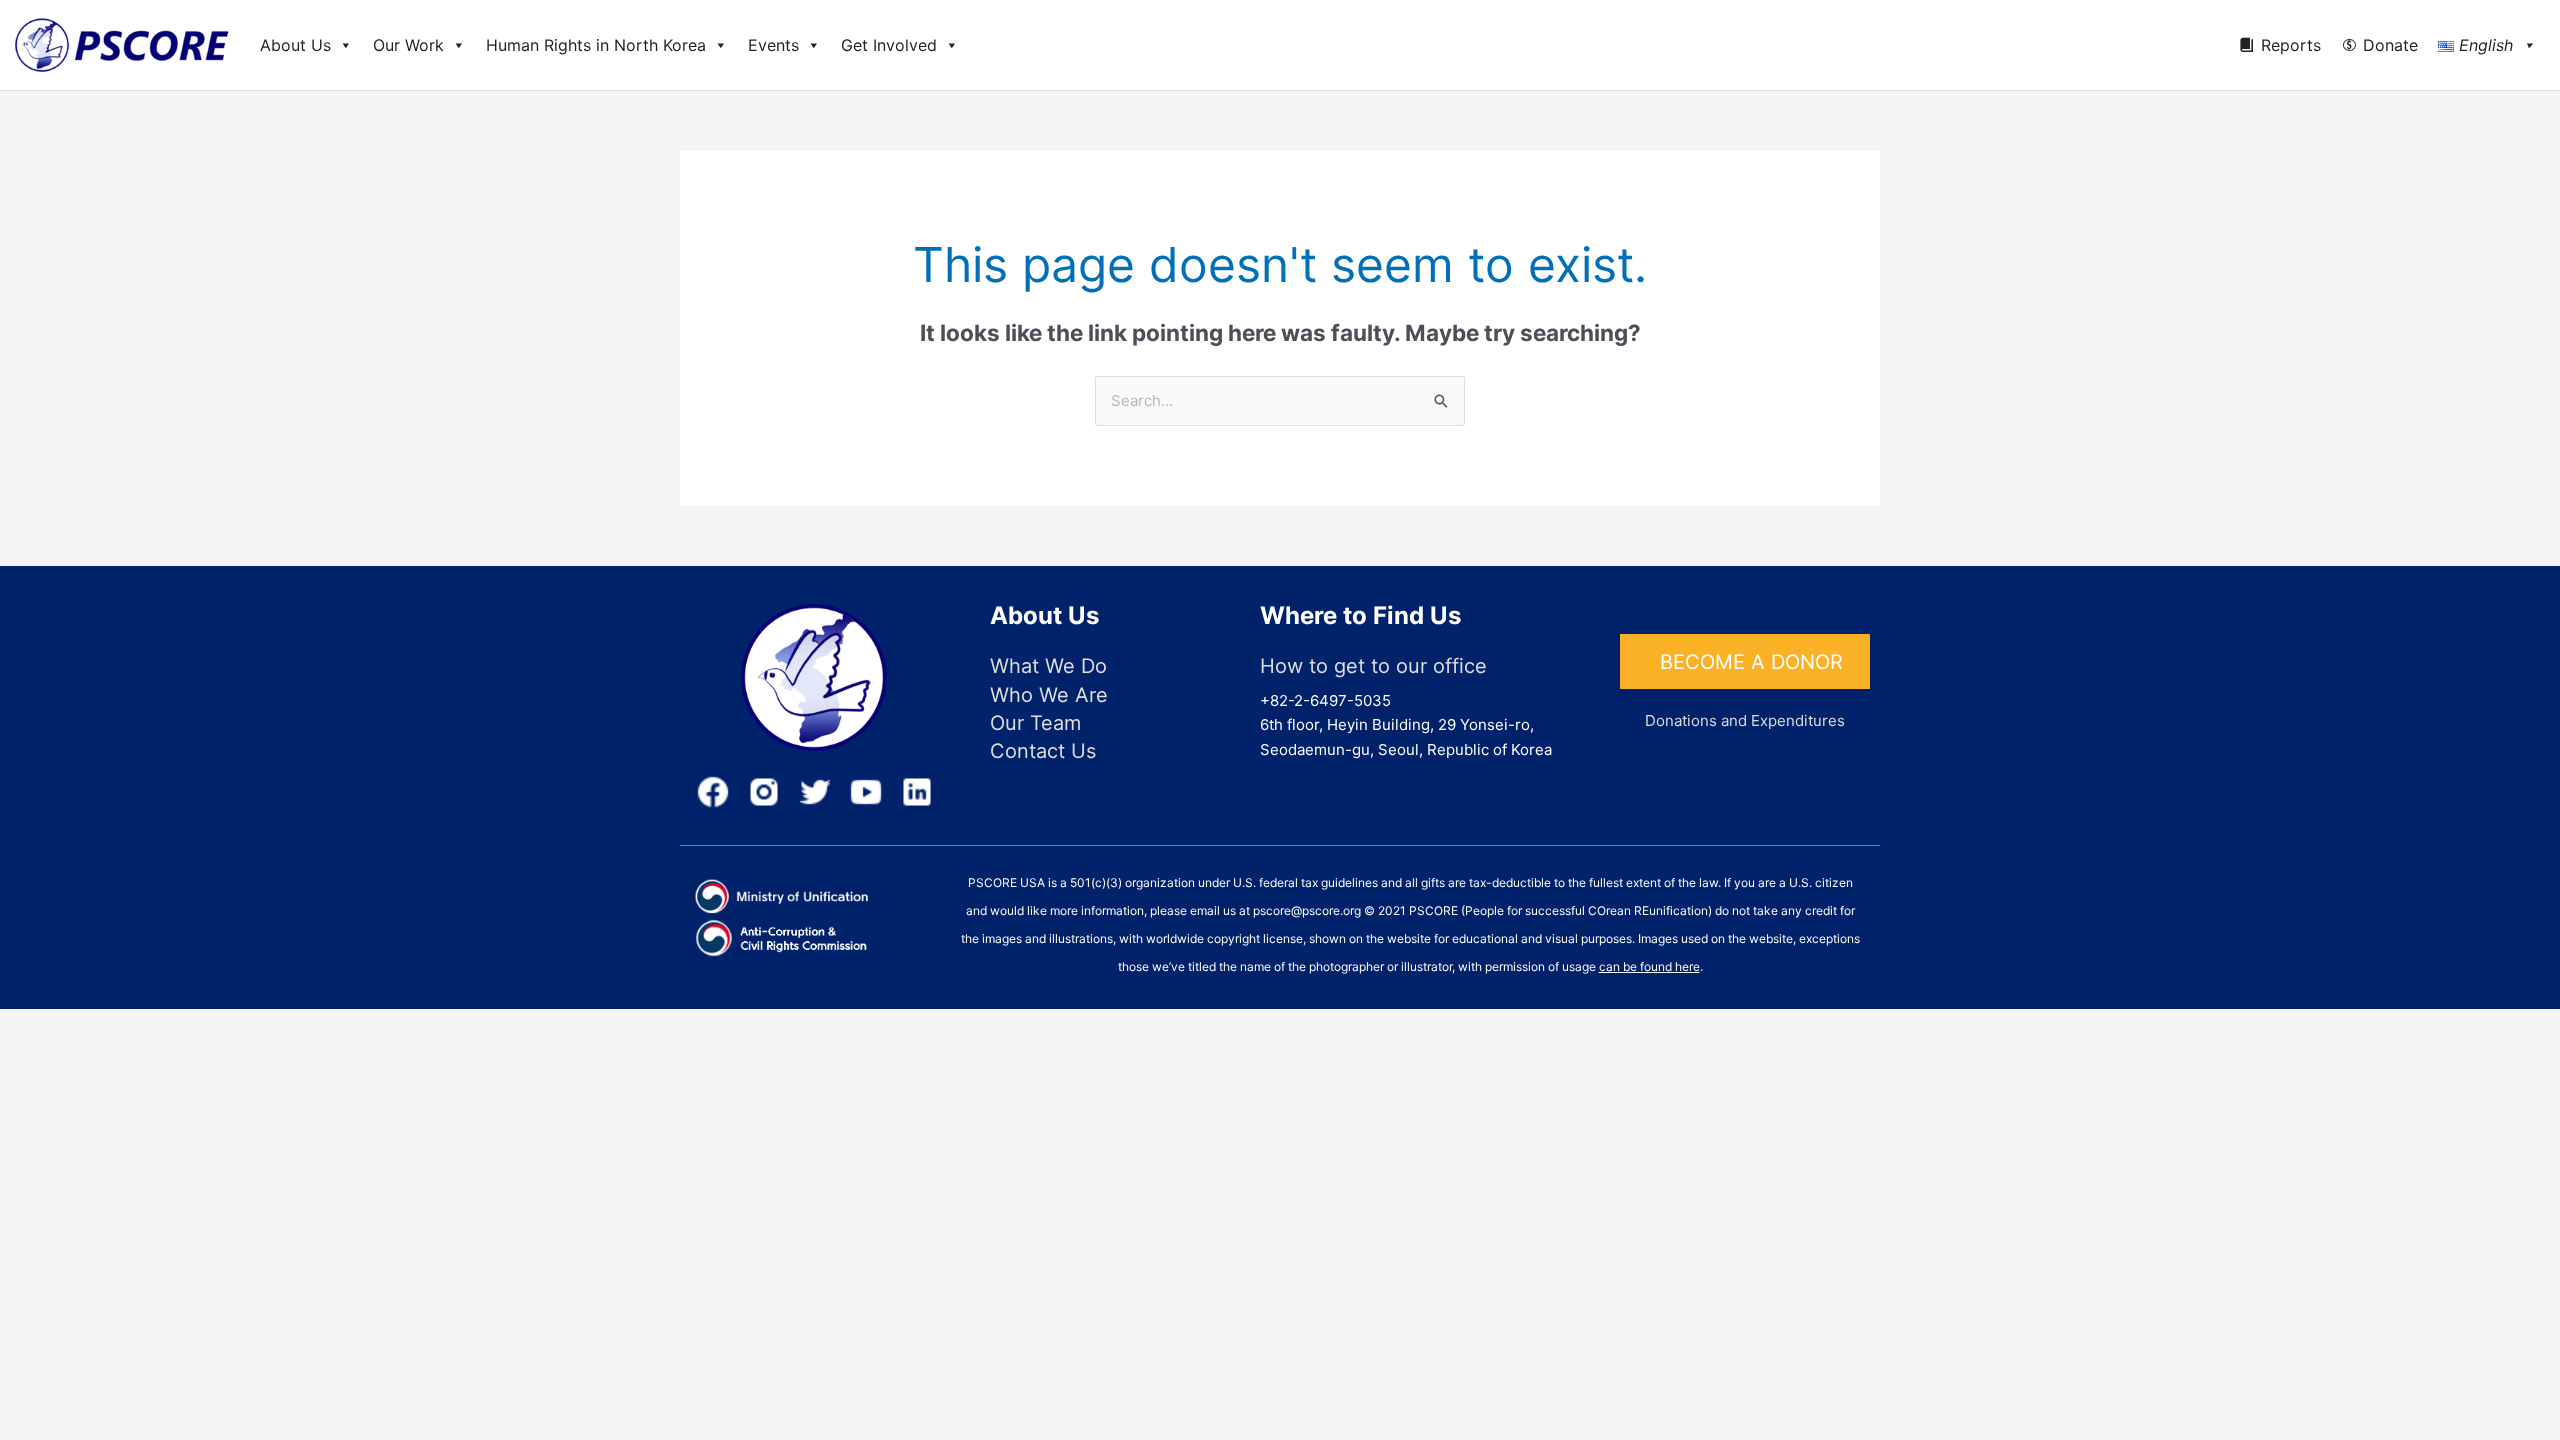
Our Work (408, 45)
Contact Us (1043, 751)
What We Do (1048, 666)
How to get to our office (1373, 666)
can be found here (1649, 966)
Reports (2291, 45)
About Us (295, 45)
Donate (2390, 45)
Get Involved (889, 45)
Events (773, 45)
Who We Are (1049, 695)
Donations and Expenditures (1745, 720)
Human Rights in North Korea (596, 45)
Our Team (1035, 723)
